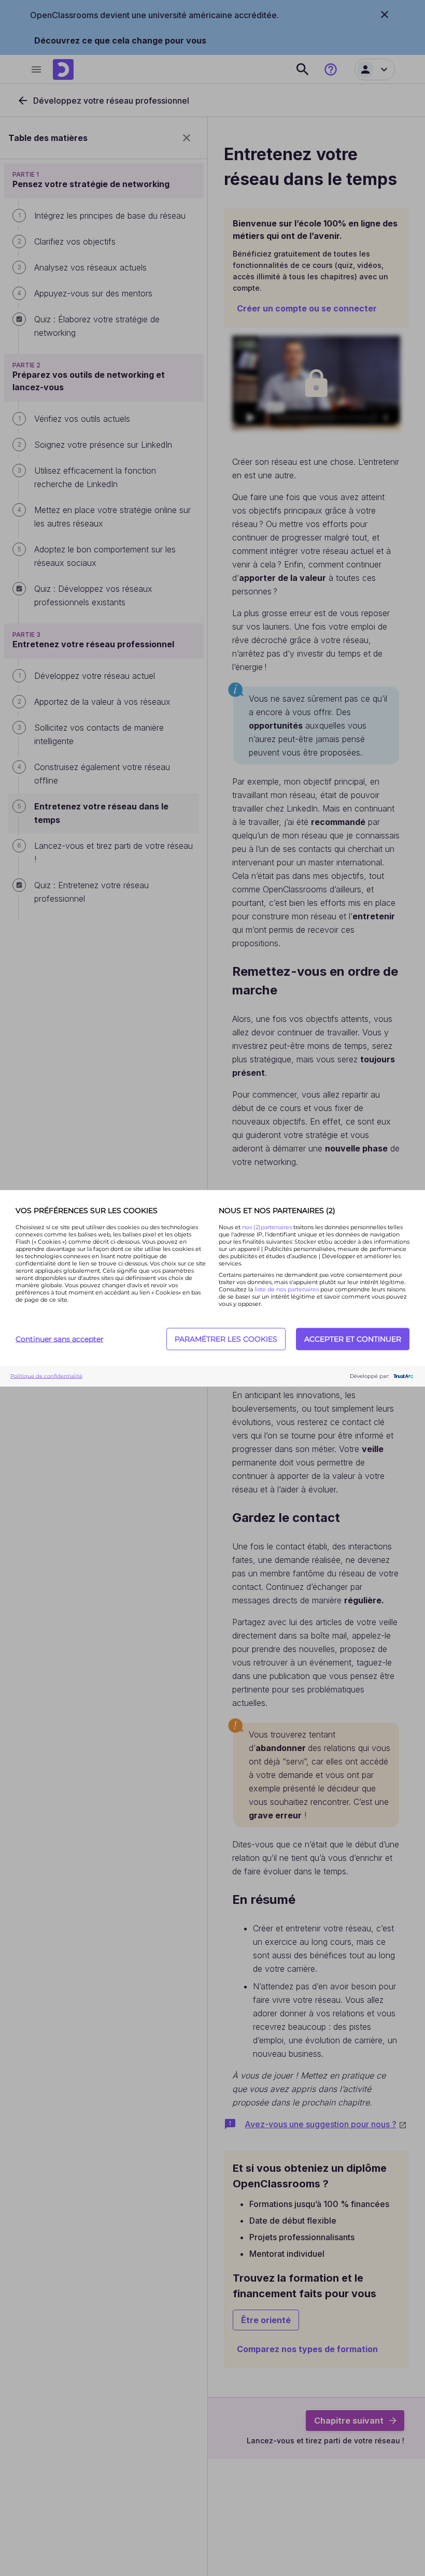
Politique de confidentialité (46, 1376)
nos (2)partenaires (268, 1227)
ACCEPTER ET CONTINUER (353, 1339)
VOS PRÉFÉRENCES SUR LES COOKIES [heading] (87, 1210)
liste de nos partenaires (287, 1289)
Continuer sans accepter (60, 1339)
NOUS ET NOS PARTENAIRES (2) (277, 1210)
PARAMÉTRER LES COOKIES (226, 1339)
